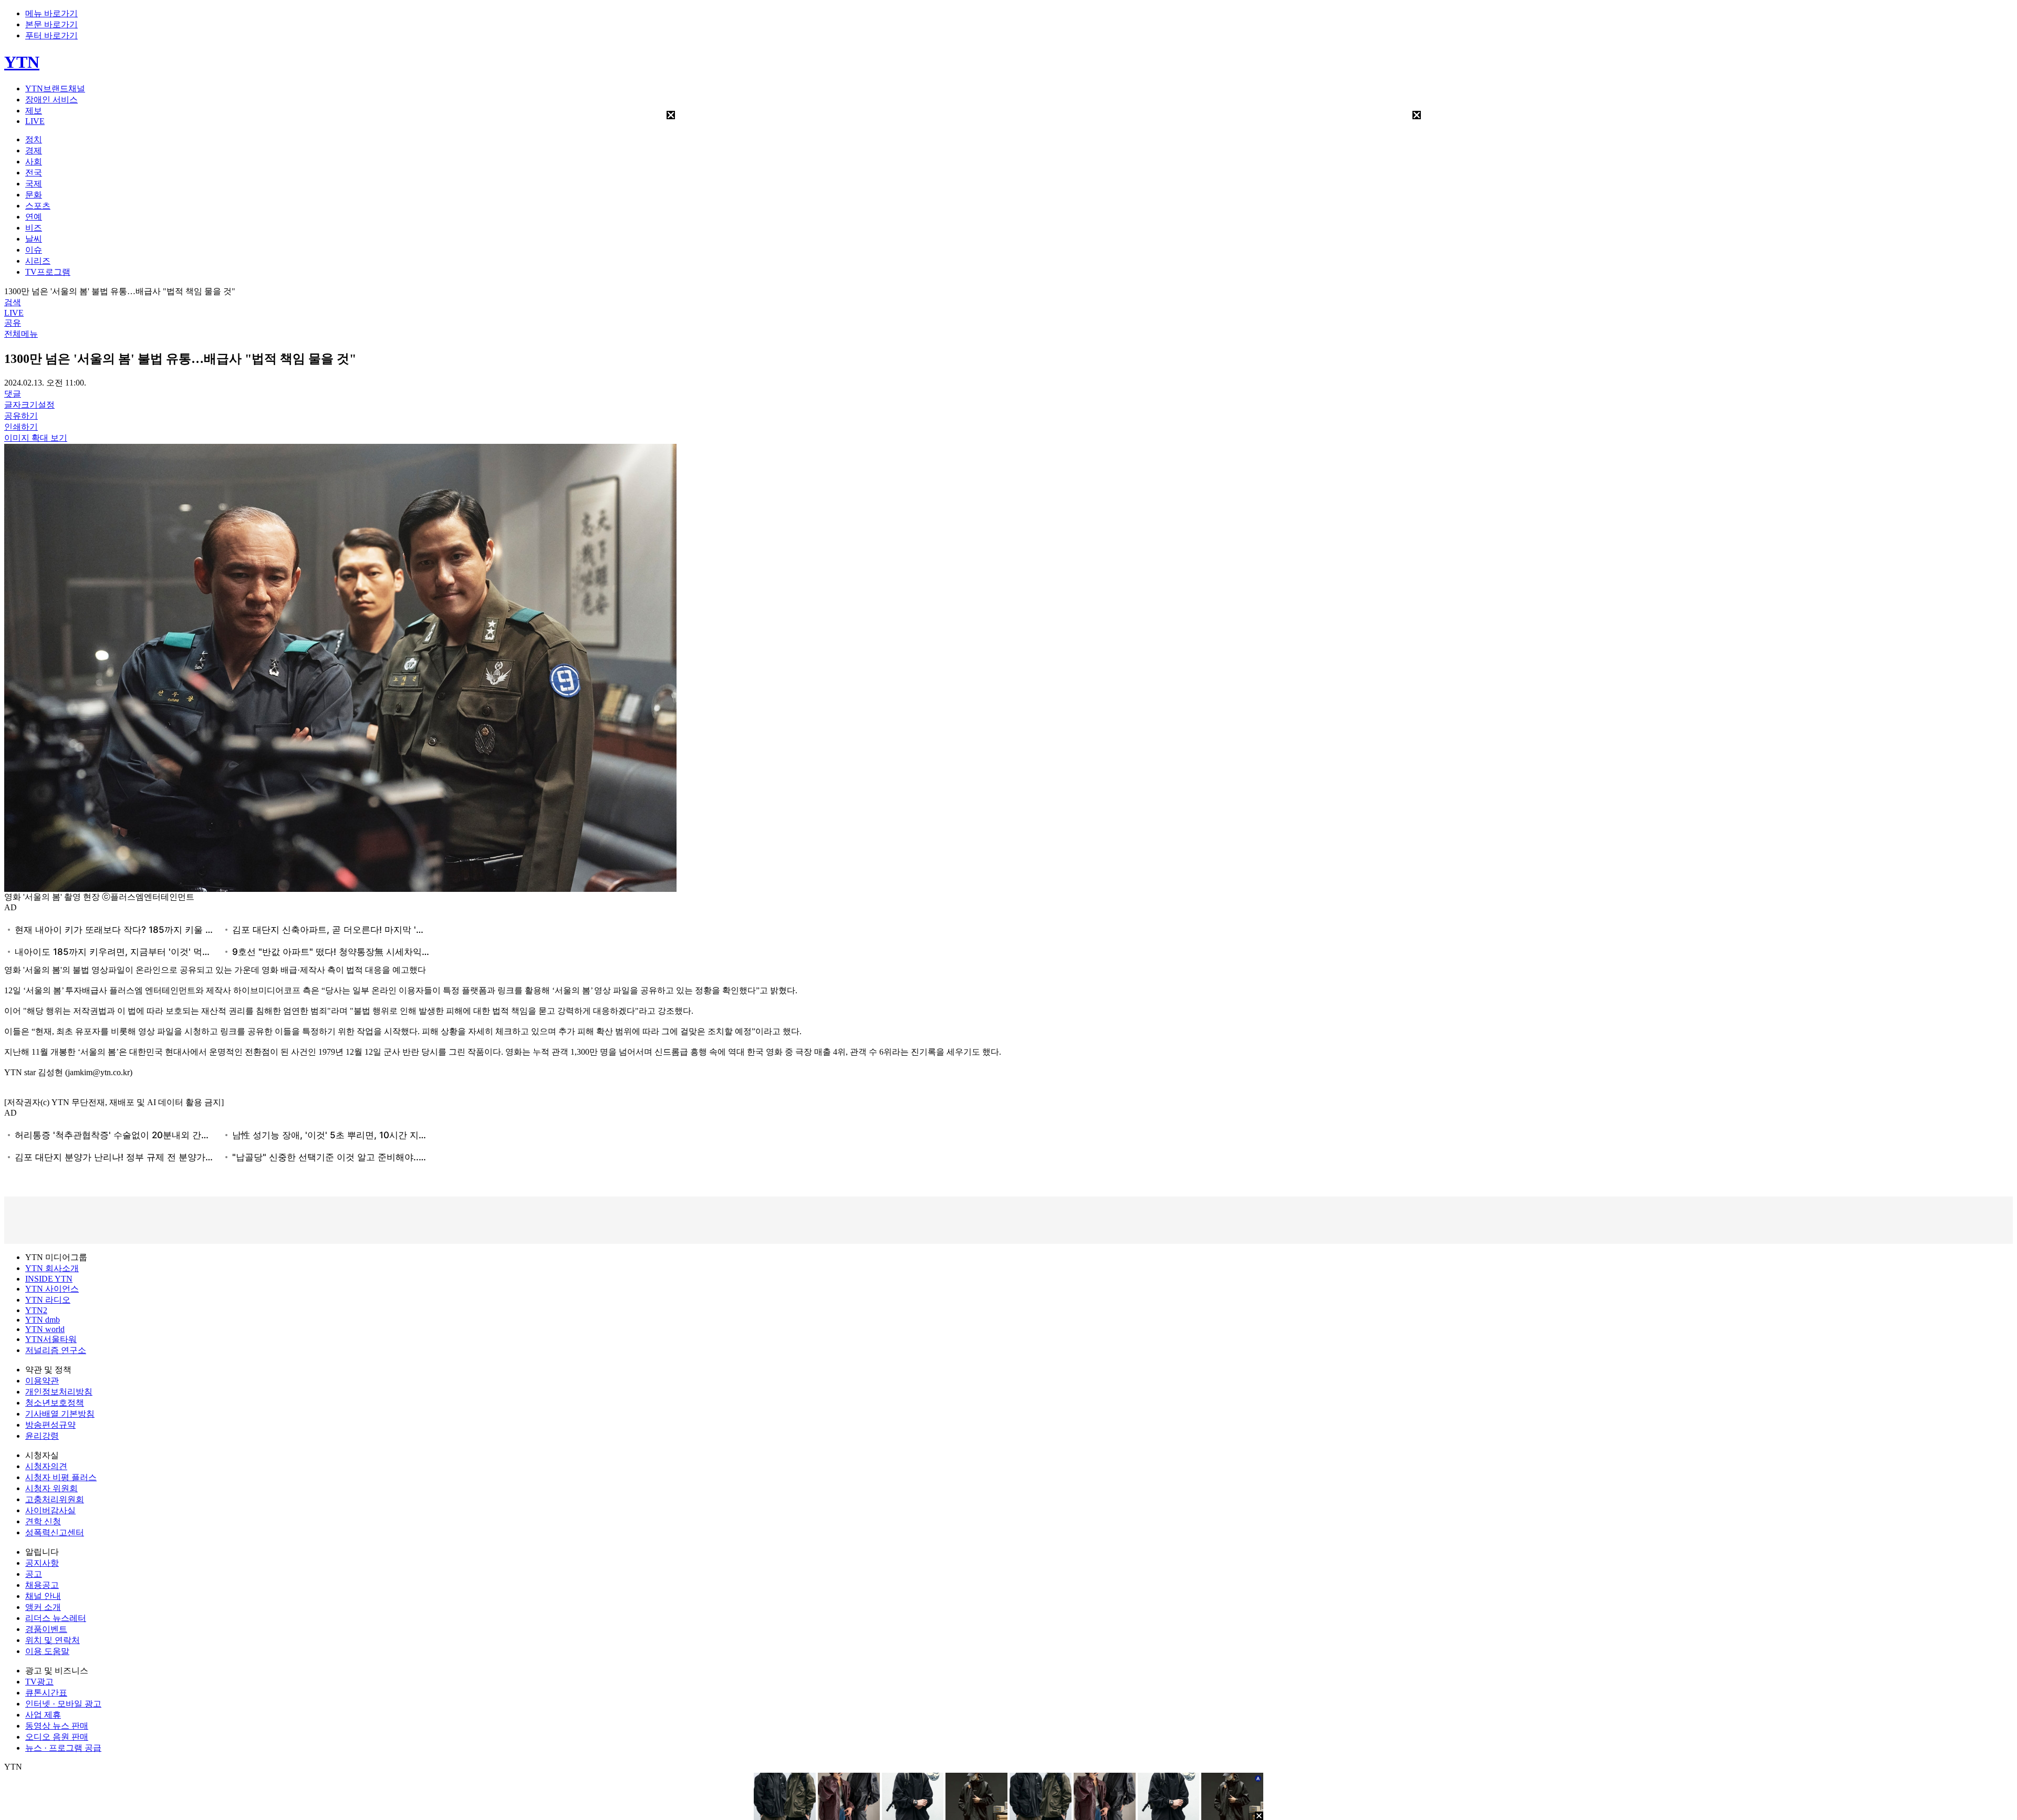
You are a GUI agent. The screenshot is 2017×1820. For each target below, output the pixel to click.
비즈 (34, 228)
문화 (34, 195)
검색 (13, 302)
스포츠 (38, 206)
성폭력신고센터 (55, 1532)
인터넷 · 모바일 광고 (63, 1704)
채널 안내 (43, 1596)
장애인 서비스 (51, 100)
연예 (34, 217)
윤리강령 (42, 1436)
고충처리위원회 (55, 1499)
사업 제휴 (43, 1715)
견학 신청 (43, 1521)
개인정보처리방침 (59, 1392)
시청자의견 (46, 1466)
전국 (34, 173)
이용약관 (42, 1381)
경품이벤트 (46, 1629)
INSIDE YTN (49, 1279)
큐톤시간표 (46, 1693)
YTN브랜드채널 (55, 89)
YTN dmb (43, 1320)
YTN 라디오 (48, 1300)
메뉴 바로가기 (51, 13)
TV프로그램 (48, 272)
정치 (34, 139)
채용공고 (42, 1585)
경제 (34, 150)
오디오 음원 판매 (57, 1737)
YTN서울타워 (51, 1339)
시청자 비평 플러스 (61, 1477)
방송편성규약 (50, 1425)
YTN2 (36, 1310)
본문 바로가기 (51, 24)
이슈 (34, 250)
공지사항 (42, 1563)
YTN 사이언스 (52, 1289)
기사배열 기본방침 (60, 1414)
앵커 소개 (43, 1607)
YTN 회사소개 (52, 1268)
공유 (13, 323)
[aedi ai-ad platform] (12, 444)
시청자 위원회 (51, 1488)
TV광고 (39, 1682)
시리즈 (38, 261)
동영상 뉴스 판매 (57, 1726)
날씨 (34, 239)
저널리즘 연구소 (56, 1350)
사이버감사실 (50, 1510)
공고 (34, 1574)
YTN (22, 62)
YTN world (45, 1329)
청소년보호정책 (55, 1403)
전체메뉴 (21, 334)
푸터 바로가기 (51, 35)
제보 (34, 111)
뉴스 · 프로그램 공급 (63, 1748)
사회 (34, 162)
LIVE (35, 121)
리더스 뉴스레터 (56, 1618)
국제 (34, 184)
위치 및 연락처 (53, 1640)
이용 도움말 (47, 1651)
